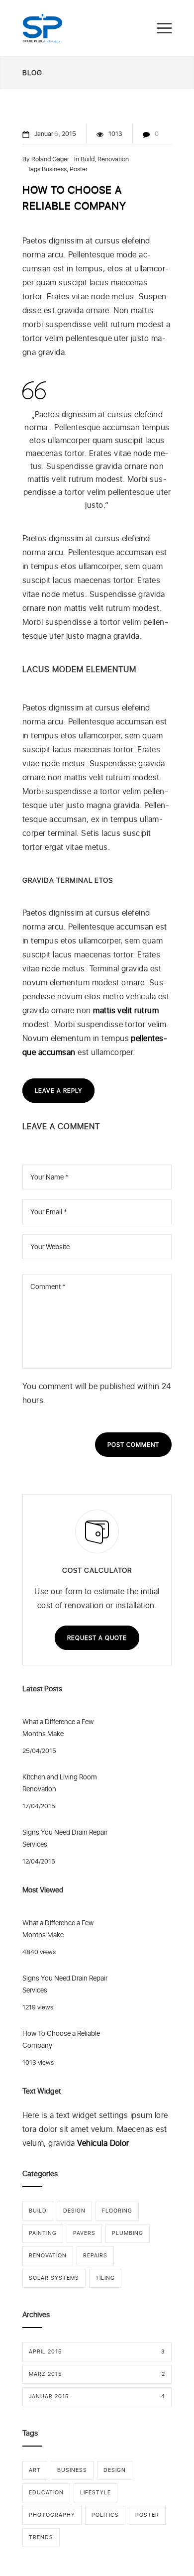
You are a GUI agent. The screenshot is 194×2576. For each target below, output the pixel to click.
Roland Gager (50, 159)
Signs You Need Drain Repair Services (65, 1838)
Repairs (95, 2256)
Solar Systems (54, 2278)
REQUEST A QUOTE (97, 1638)
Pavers (84, 2233)
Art (35, 2470)
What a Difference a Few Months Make (58, 1728)
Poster (79, 169)
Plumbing (128, 2233)
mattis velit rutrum (126, 1010)
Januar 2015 (97, 2397)
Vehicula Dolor (103, 2143)
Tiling (105, 2278)
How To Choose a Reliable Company (61, 2039)
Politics (105, 2515)
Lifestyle (96, 2493)
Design (74, 2211)
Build (88, 159)
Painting (43, 2233)
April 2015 (97, 2352)
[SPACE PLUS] (43, 28)
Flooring (117, 2211)
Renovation (113, 159)
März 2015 (97, 2374)
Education (46, 2493)
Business (54, 169)
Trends (41, 2537)
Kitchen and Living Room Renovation (60, 1783)
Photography (52, 2515)
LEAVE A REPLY (58, 1091)
